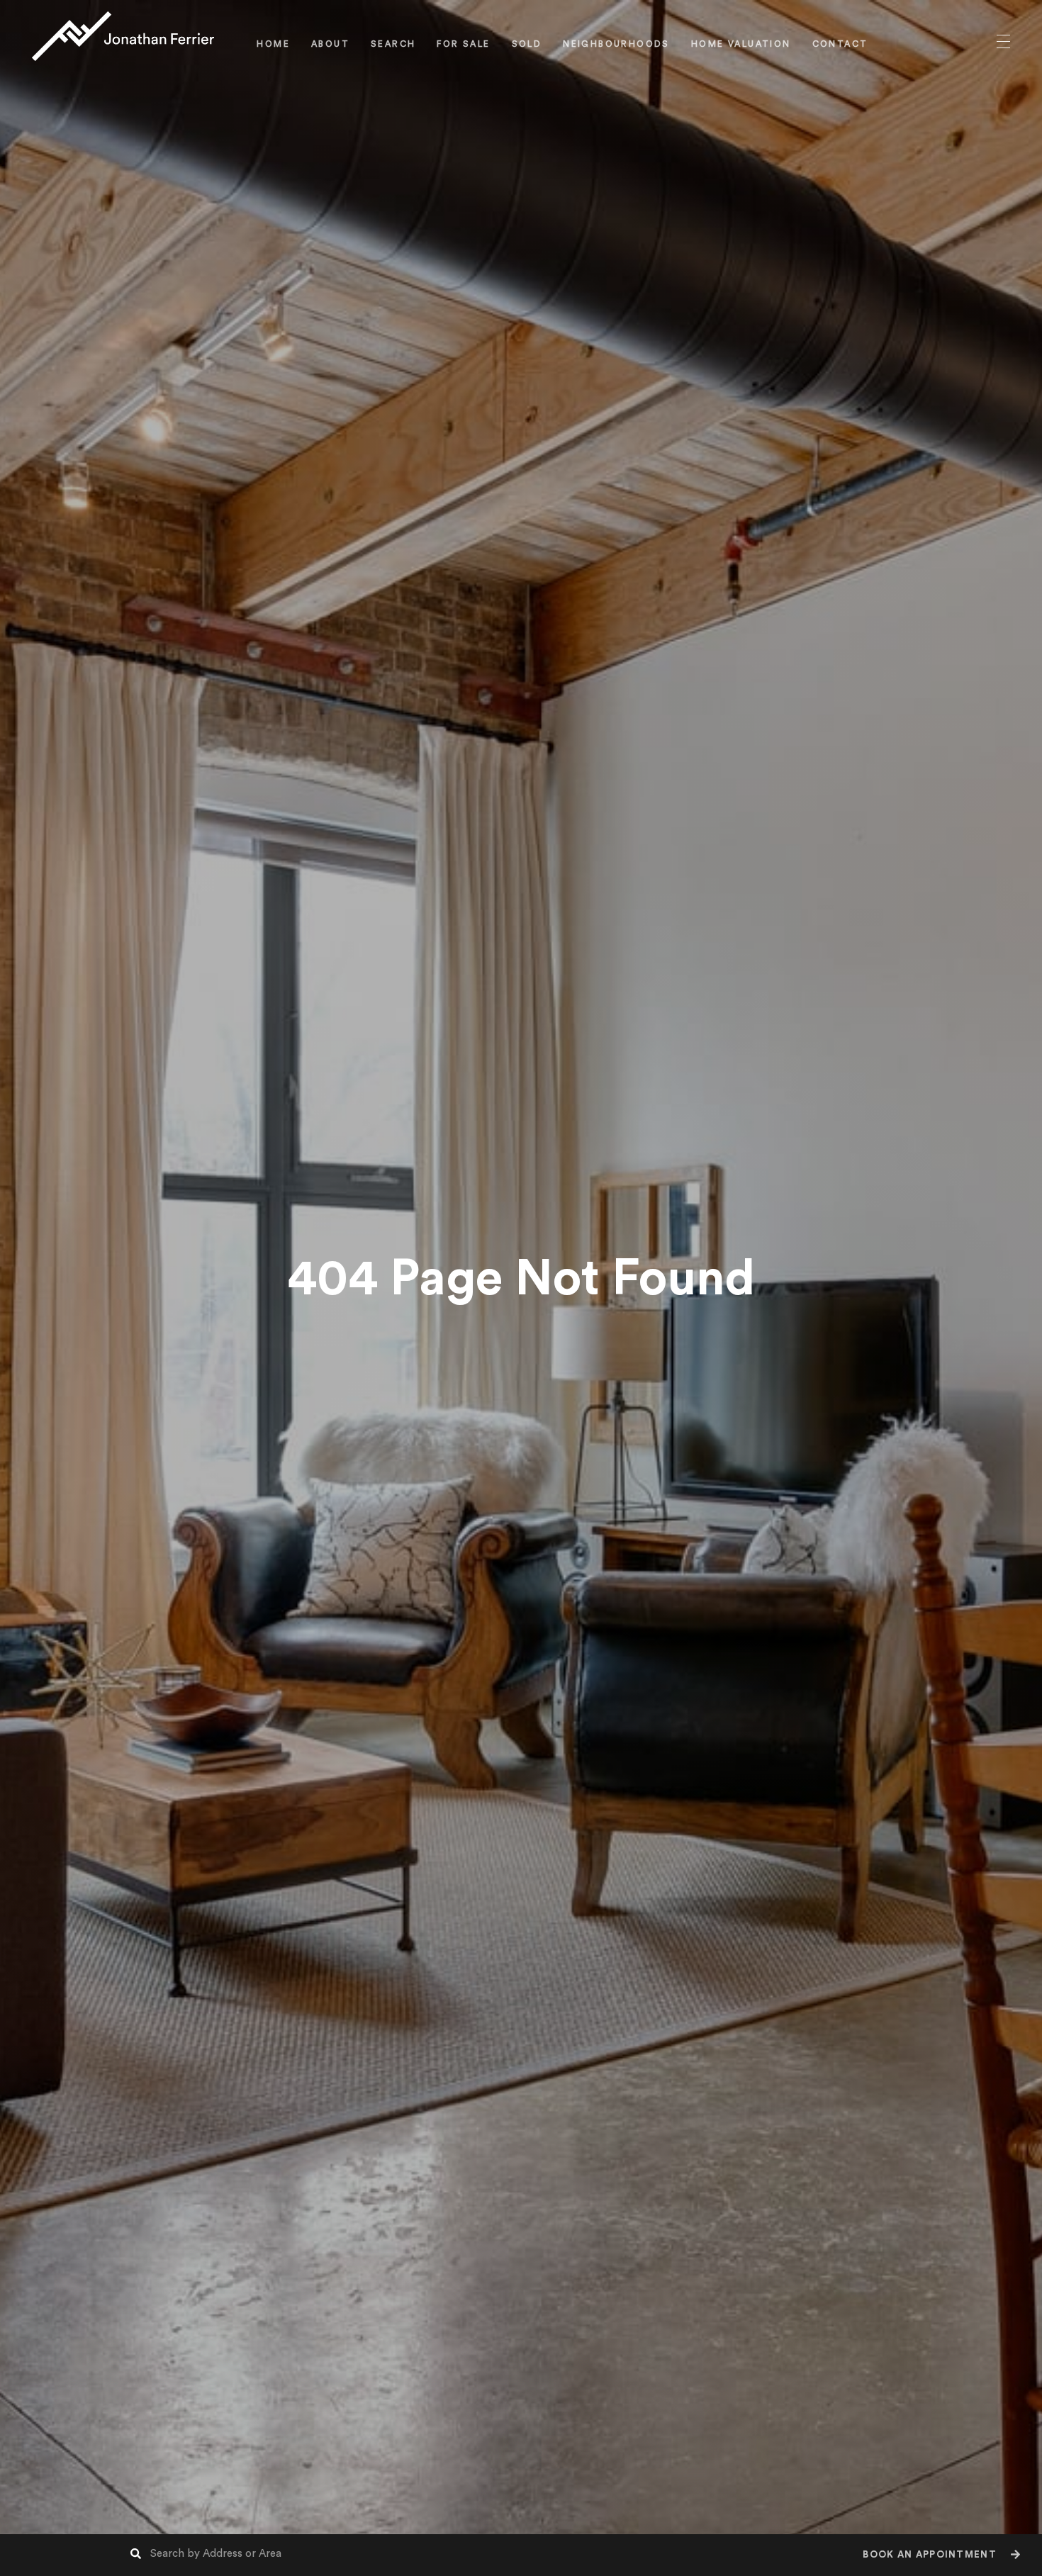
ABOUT (330, 44)
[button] (940, 2555)
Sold (527, 44)
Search (393, 44)
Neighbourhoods (616, 44)
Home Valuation (741, 44)
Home (273, 44)
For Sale (463, 44)
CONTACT (840, 44)
